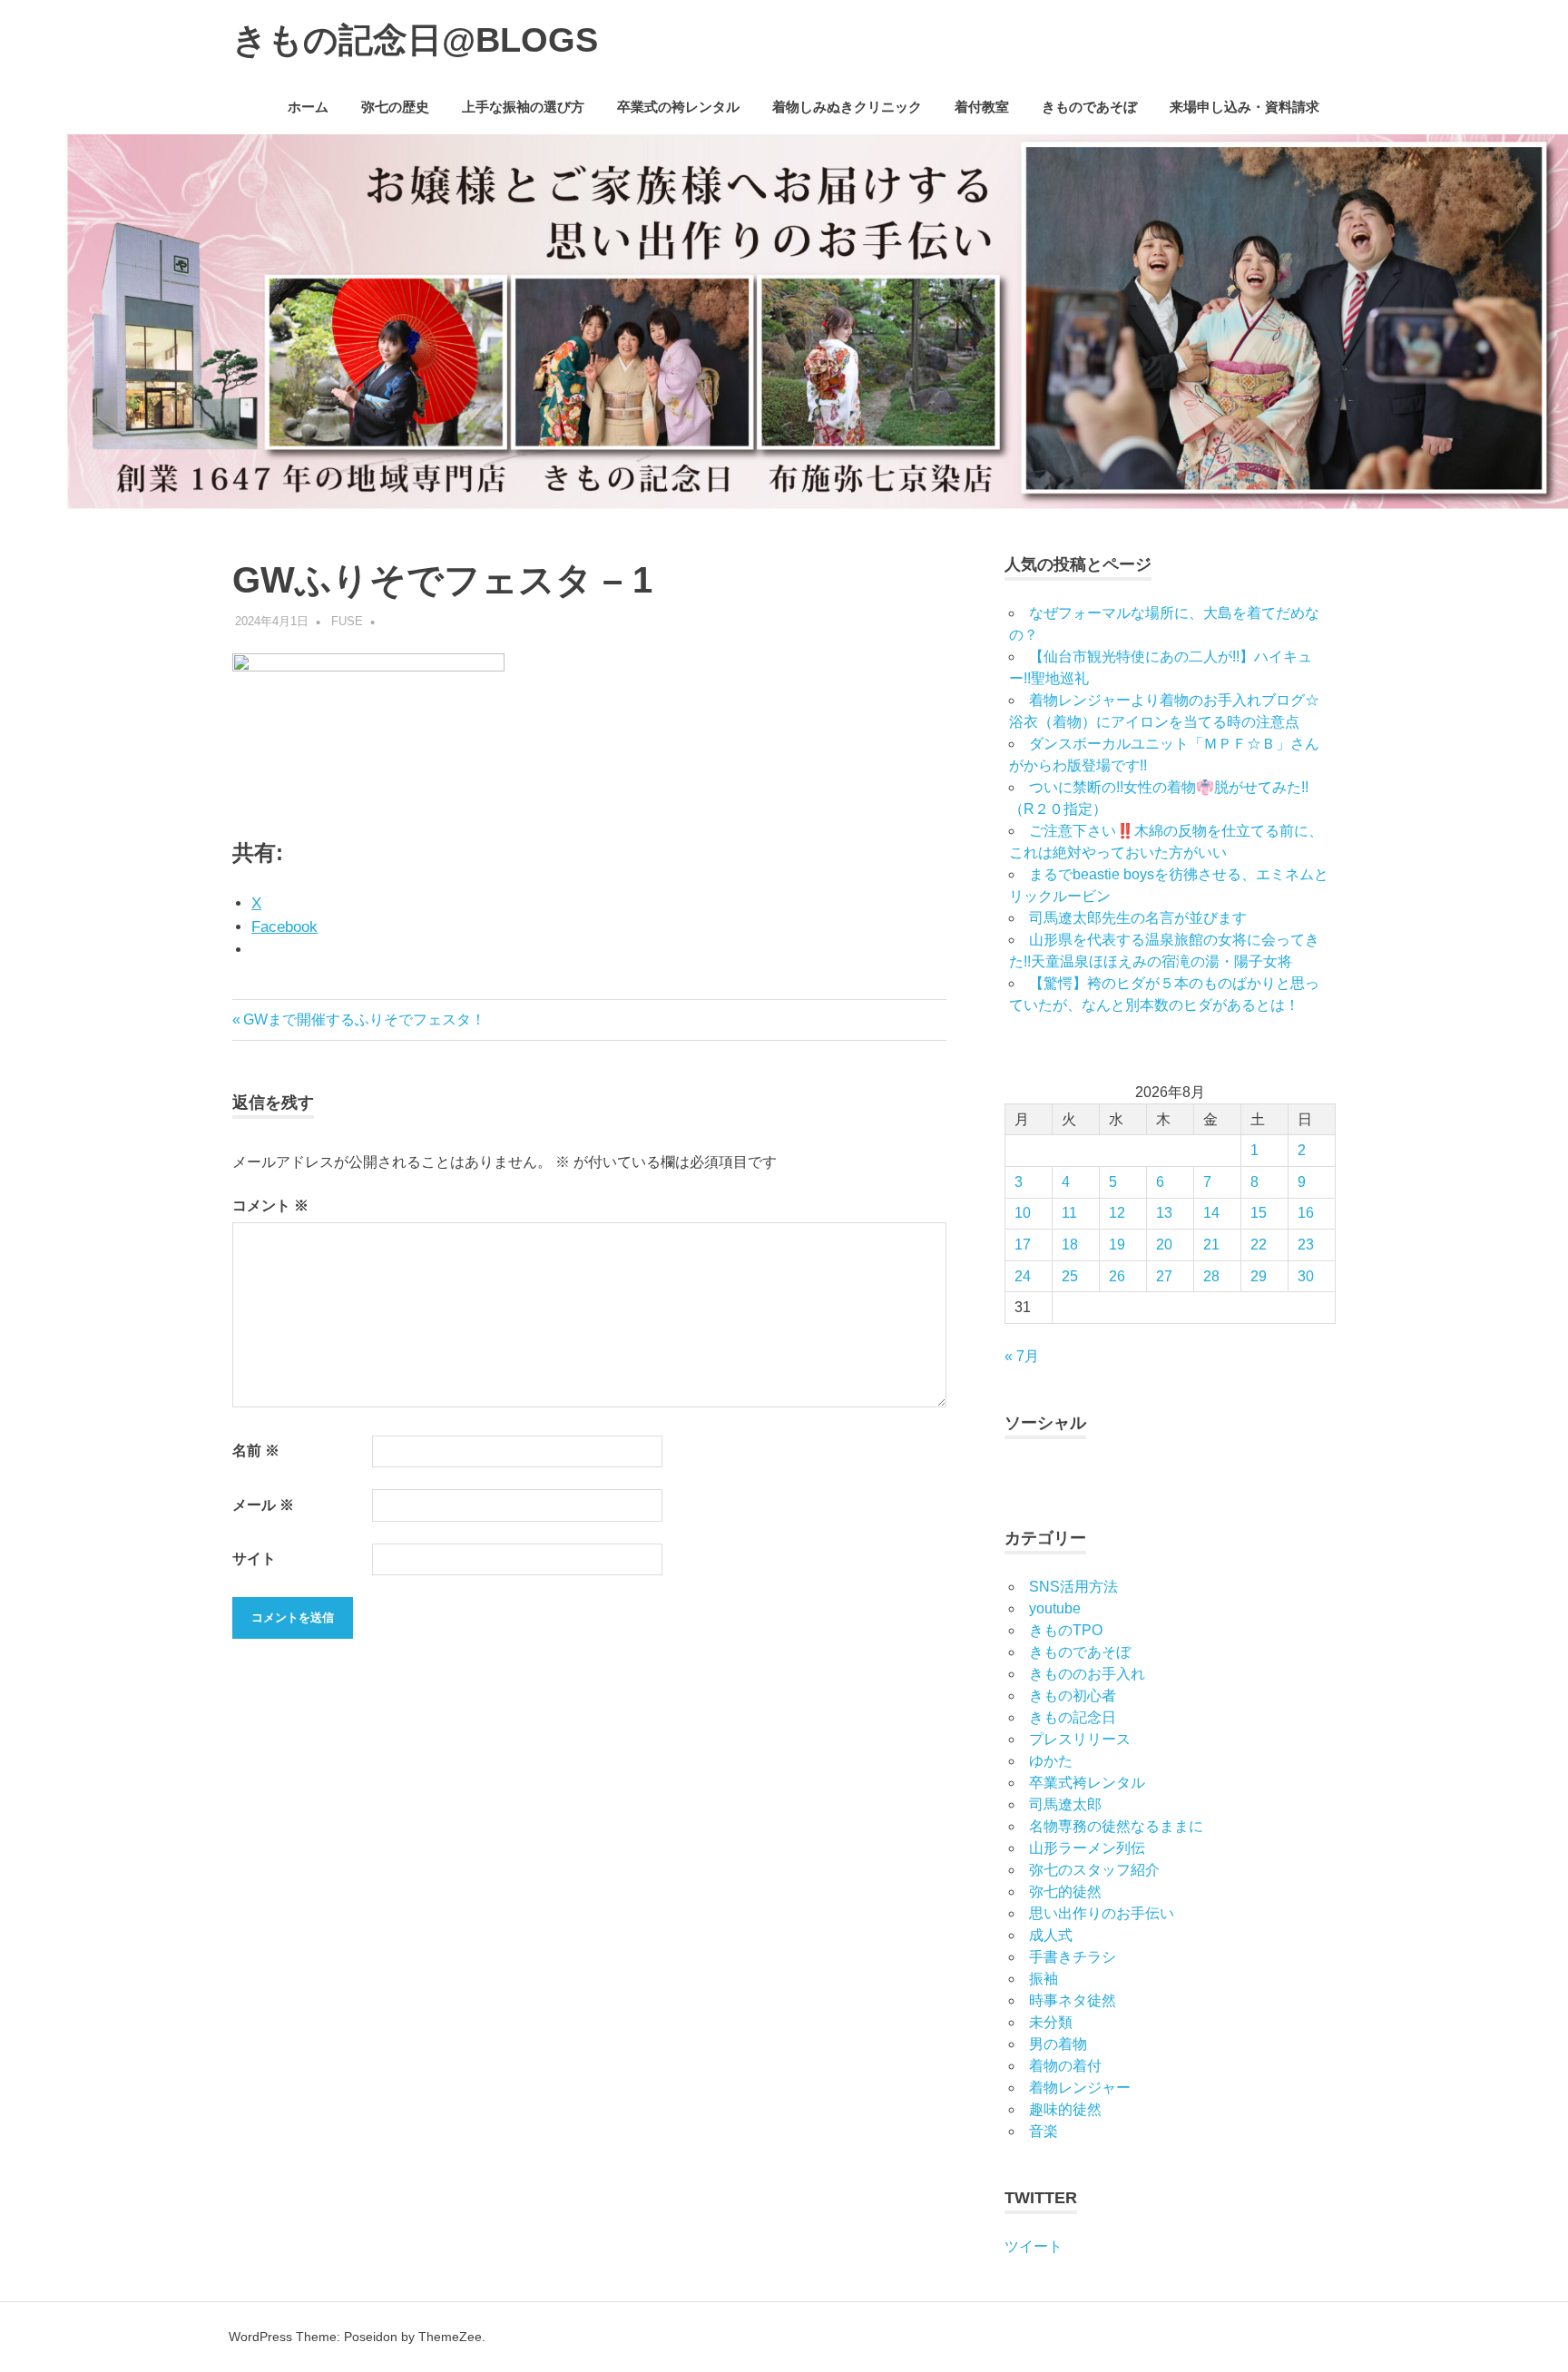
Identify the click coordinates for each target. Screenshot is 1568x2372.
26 (1117, 1276)
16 (1306, 1213)
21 (1211, 1245)
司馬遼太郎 (1065, 1804)
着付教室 (982, 107)
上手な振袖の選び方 (523, 107)
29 (1259, 1276)
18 (1070, 1245)
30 (1306, 1276)
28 (1211, 1276)
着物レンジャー (1080, 2088)
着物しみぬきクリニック (847, 107)
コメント (270, 1206)
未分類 (1051, 2022)
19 (1117, 1245)
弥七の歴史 (395, 107)
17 (1023, 1245)
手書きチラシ (1073, 1957)
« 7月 (1022, 1356)
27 (1164, 1276)
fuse (347, 621)
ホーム (308, 107)
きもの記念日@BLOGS (415, 40)
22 (1259, 1245)
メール (263, 1505)
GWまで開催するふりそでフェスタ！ (364, 1019)
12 (1117, 1213)
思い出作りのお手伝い (1102, 1913)
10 (1023, 1213)
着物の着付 (1065, 2066)
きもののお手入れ (1087, 1674)
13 (1164, 1213)
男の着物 (1058, 2044)
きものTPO (1066, 1630)
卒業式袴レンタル (1087, 1783)
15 (1259, 1213)
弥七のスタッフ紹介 (1094, 1870)
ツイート (1034, 2246)
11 (1069, 1213)
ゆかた (1051, 1761)
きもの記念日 (1073, 1717)
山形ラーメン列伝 (1087, 1848)
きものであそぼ (1089, 107)
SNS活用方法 (1073, 1587)
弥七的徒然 (1065, 1892)
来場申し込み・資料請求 (1245, 107)
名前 (256, 1451)
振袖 (1044, 1979)
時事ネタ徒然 (1073, 2000)
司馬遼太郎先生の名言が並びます (1138, 918)
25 (1070, 1276)
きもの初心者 (1073, 1696)
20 (1164, 1245)
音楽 (1044, 2131)
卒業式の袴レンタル (678, 107)
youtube (1055, 1608)
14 (1211, 1213)
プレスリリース (1080, 1739)
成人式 (1051, 1935)
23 (1306, 1245)
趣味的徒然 (1065, 2109)
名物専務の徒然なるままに (1116, 1826)
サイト (254, 1558)
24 (1023, 1276)
